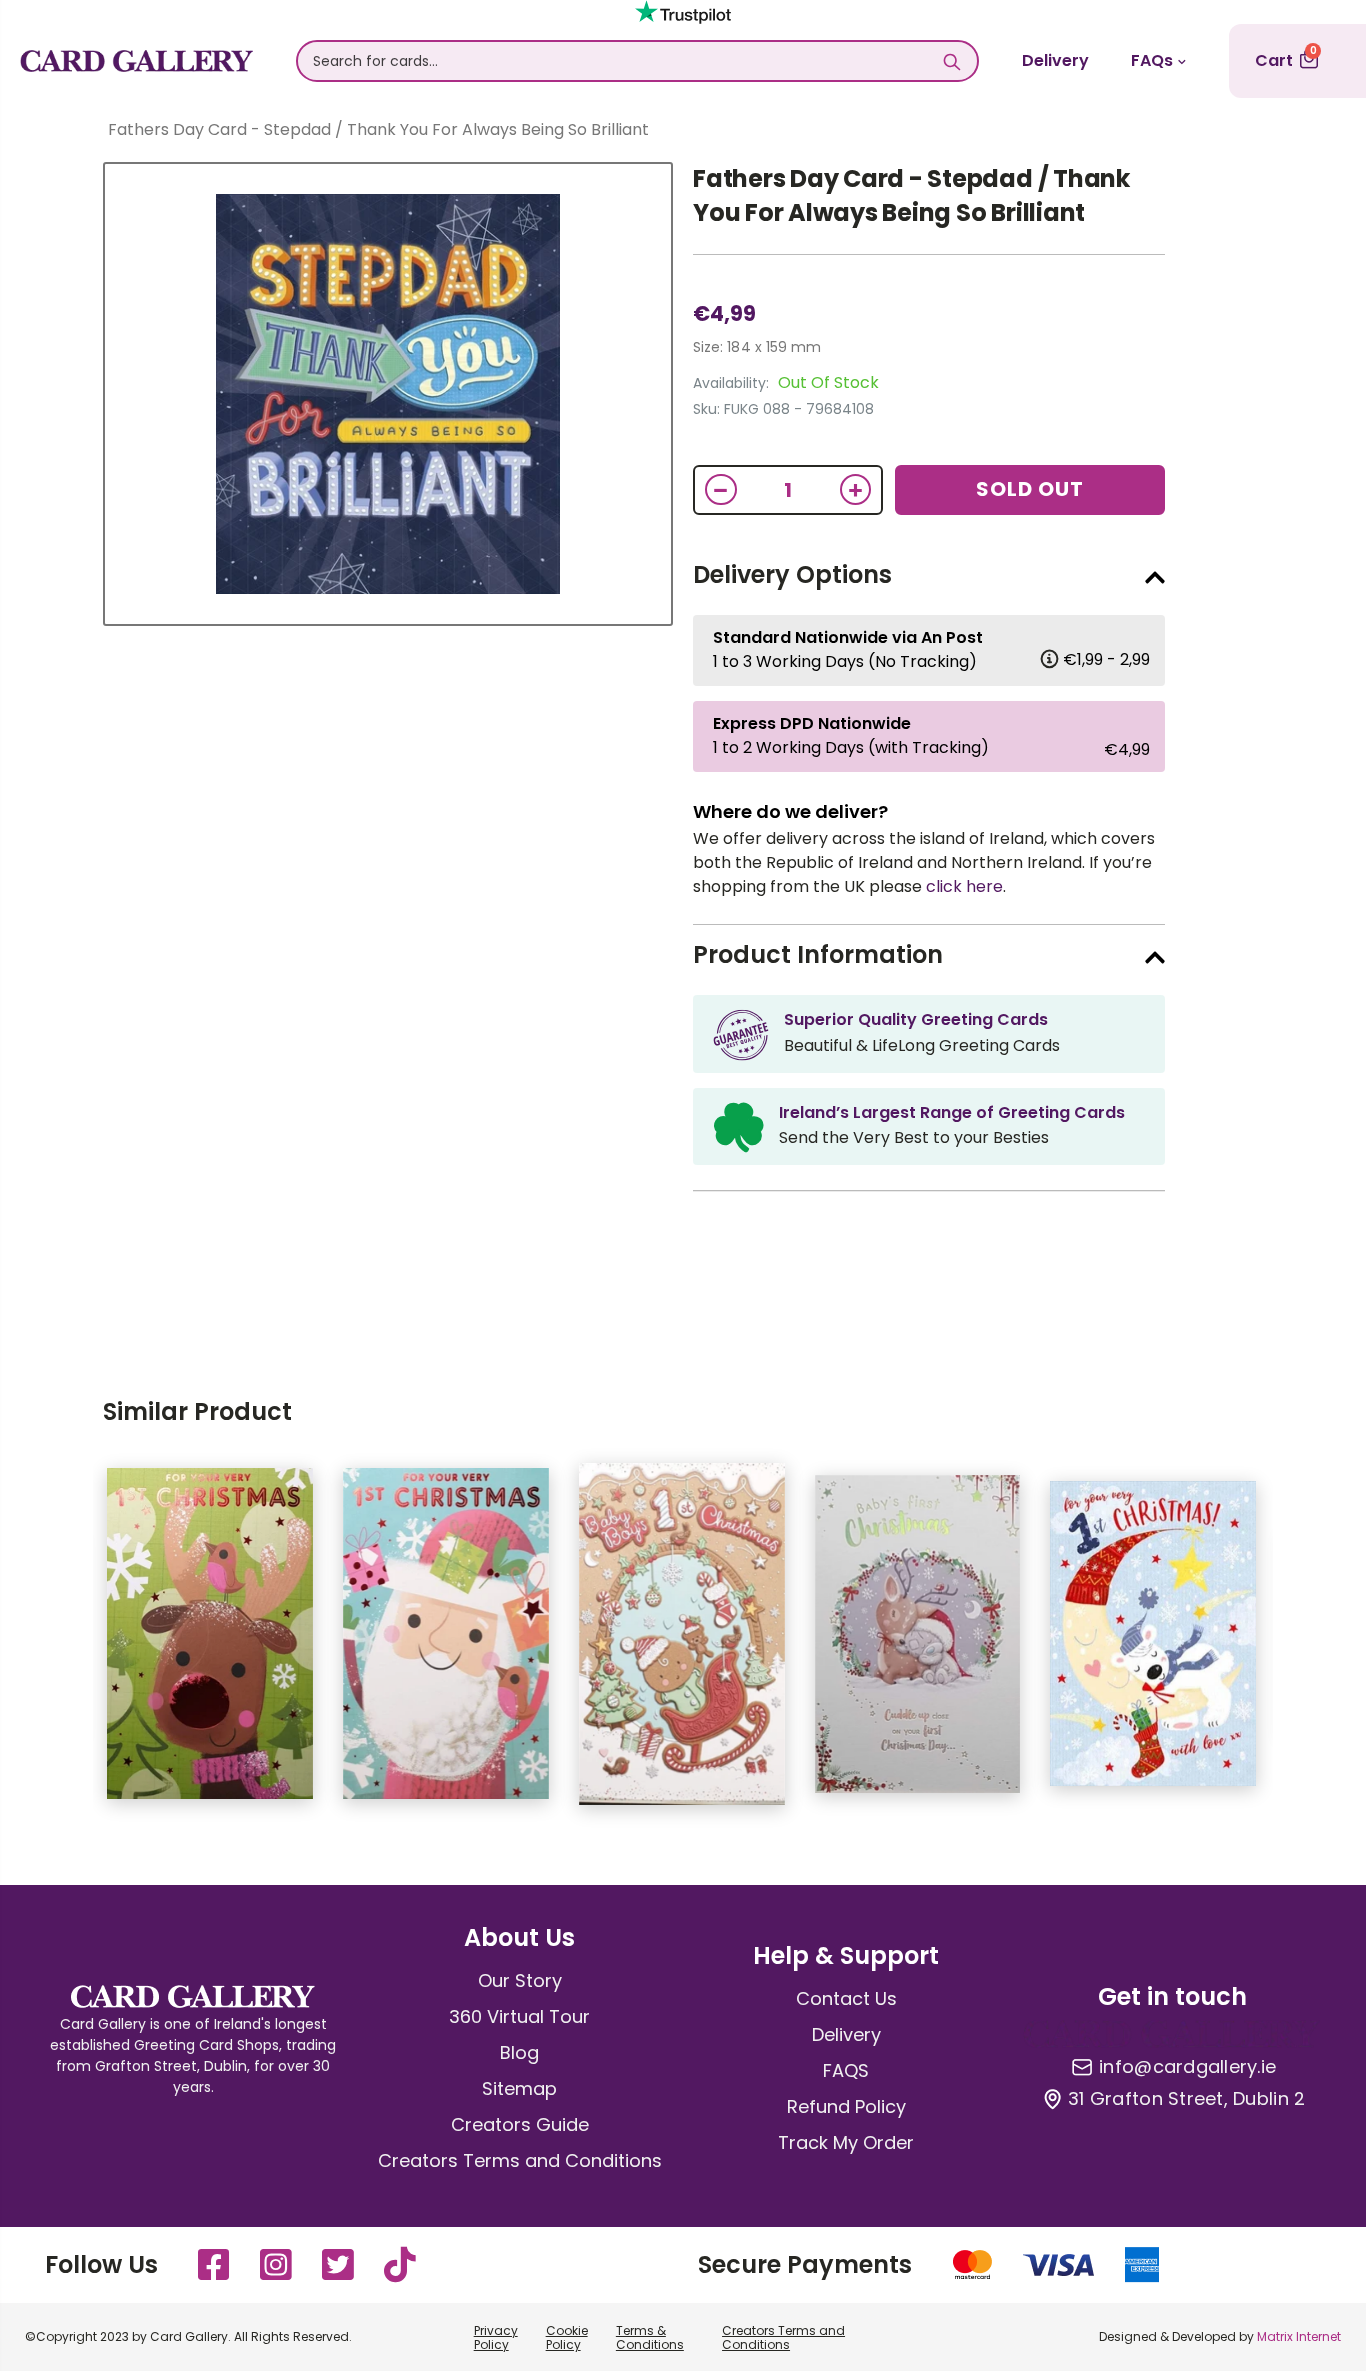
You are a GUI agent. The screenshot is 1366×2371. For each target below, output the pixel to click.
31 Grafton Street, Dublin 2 (1186, 2099)
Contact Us (846, 1998)
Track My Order (846, 2142)
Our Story (520, 1980)
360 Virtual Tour (519, 2016)
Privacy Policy (496, 2337)
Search (952, 61)
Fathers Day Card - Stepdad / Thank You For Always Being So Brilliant (911, 195)
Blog (519, 2052)
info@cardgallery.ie (1187, 2067)
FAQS (846, 2070)
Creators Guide (520, 2124)
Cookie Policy (567, 2337)
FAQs (1152, 60)
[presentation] (63, 1644)
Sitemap (519, 2088)
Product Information (818, 954)
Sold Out (1030, 489)
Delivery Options (792, 574)
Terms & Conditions (650, 2337)
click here (964, 886)
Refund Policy (846, 2106)
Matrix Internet (1299, 2336)
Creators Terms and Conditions (520, 2160)
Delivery (1055, 60)
